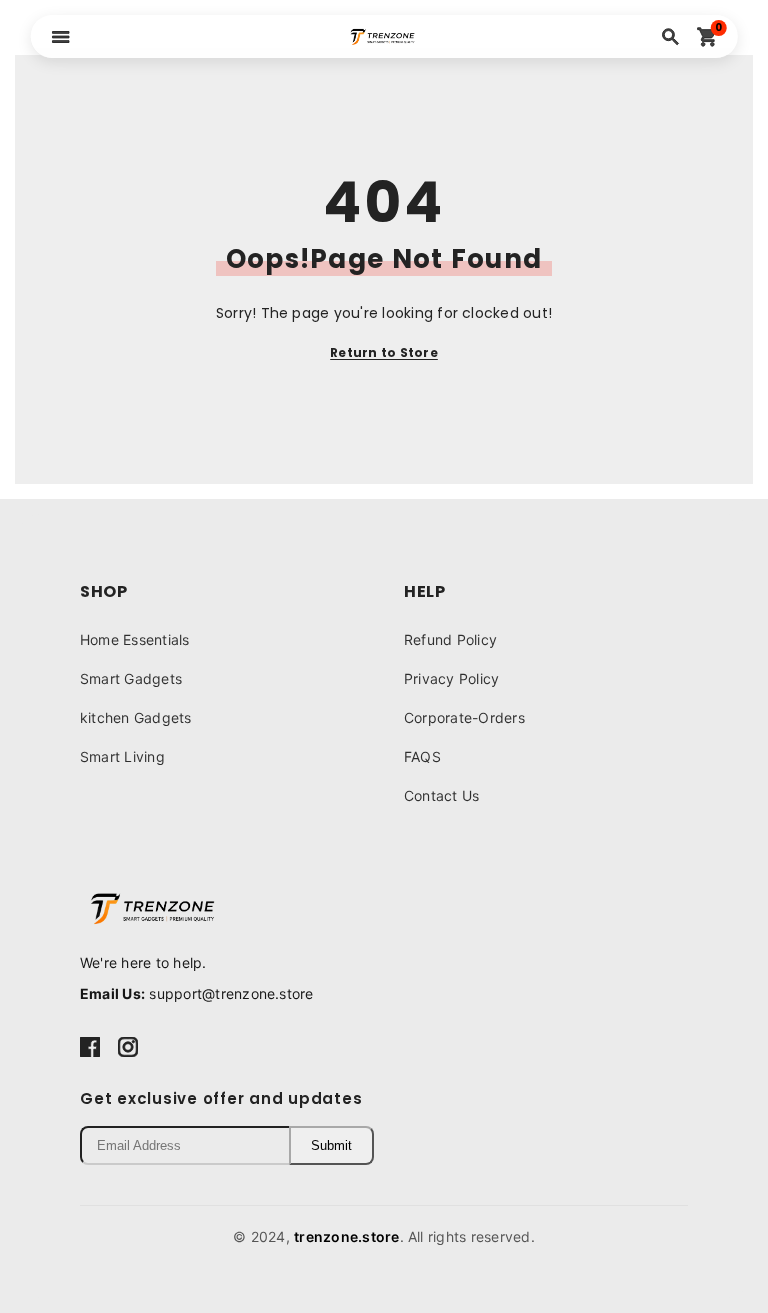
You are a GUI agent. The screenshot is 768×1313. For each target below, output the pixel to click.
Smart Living (122, 756)
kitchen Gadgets (136, 717)
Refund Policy (450, 639)
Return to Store (384, 352)
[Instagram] (128, 1046)
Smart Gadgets (131, 678)
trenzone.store (346, 1236)
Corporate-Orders (464, 717)
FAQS (422, 756)
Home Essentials (135, 639)
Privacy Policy (451, 678)
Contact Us (441, 795)
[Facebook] (90, 1046)
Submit (331, 1145)
